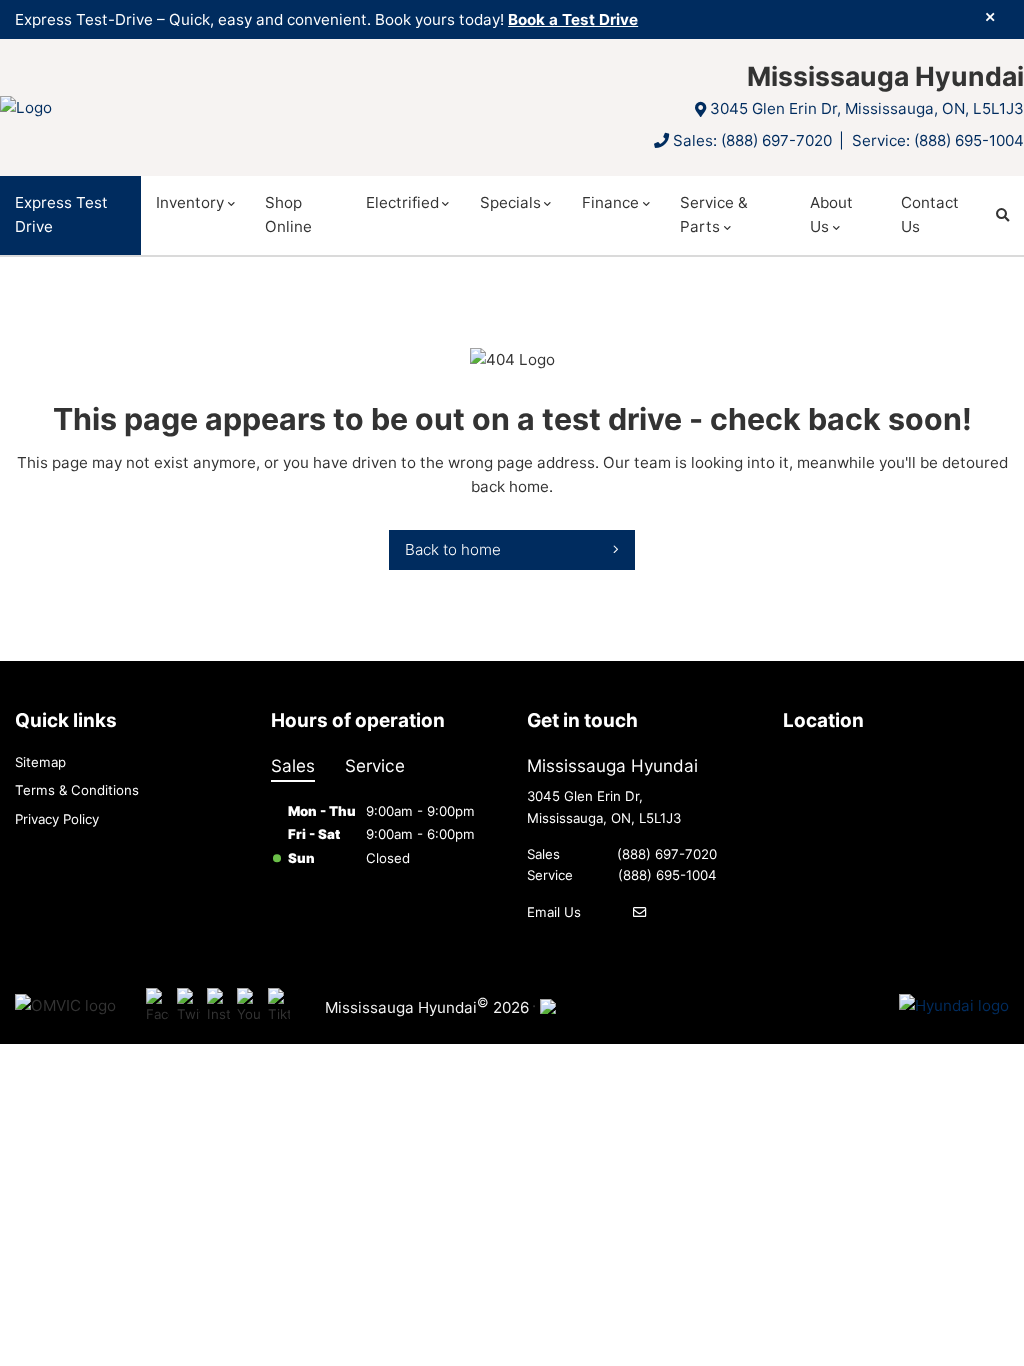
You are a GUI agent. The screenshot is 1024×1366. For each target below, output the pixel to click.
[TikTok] (279, 1006)
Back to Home (453, 549)
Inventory (190, 202)
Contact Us (930, 214)
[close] (990, 17)
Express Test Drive (61, 214)
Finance (610, 202)
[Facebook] (157, 1006)
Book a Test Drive (573, 19)
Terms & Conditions (77, 790)
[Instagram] (218, 1006)
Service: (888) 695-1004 (938, 140)
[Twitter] (188, 1006)
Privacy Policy (57, 819)
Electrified (402, 202)
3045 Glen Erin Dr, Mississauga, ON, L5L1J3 (867, 108)
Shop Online (288, 214)
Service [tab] (375, 765)
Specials (510, 202)
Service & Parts (714, 214)
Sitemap (40, 762)
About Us (831, 214)
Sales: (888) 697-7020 (752, 140)
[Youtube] (248, 1006)
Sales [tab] (293, 765)
